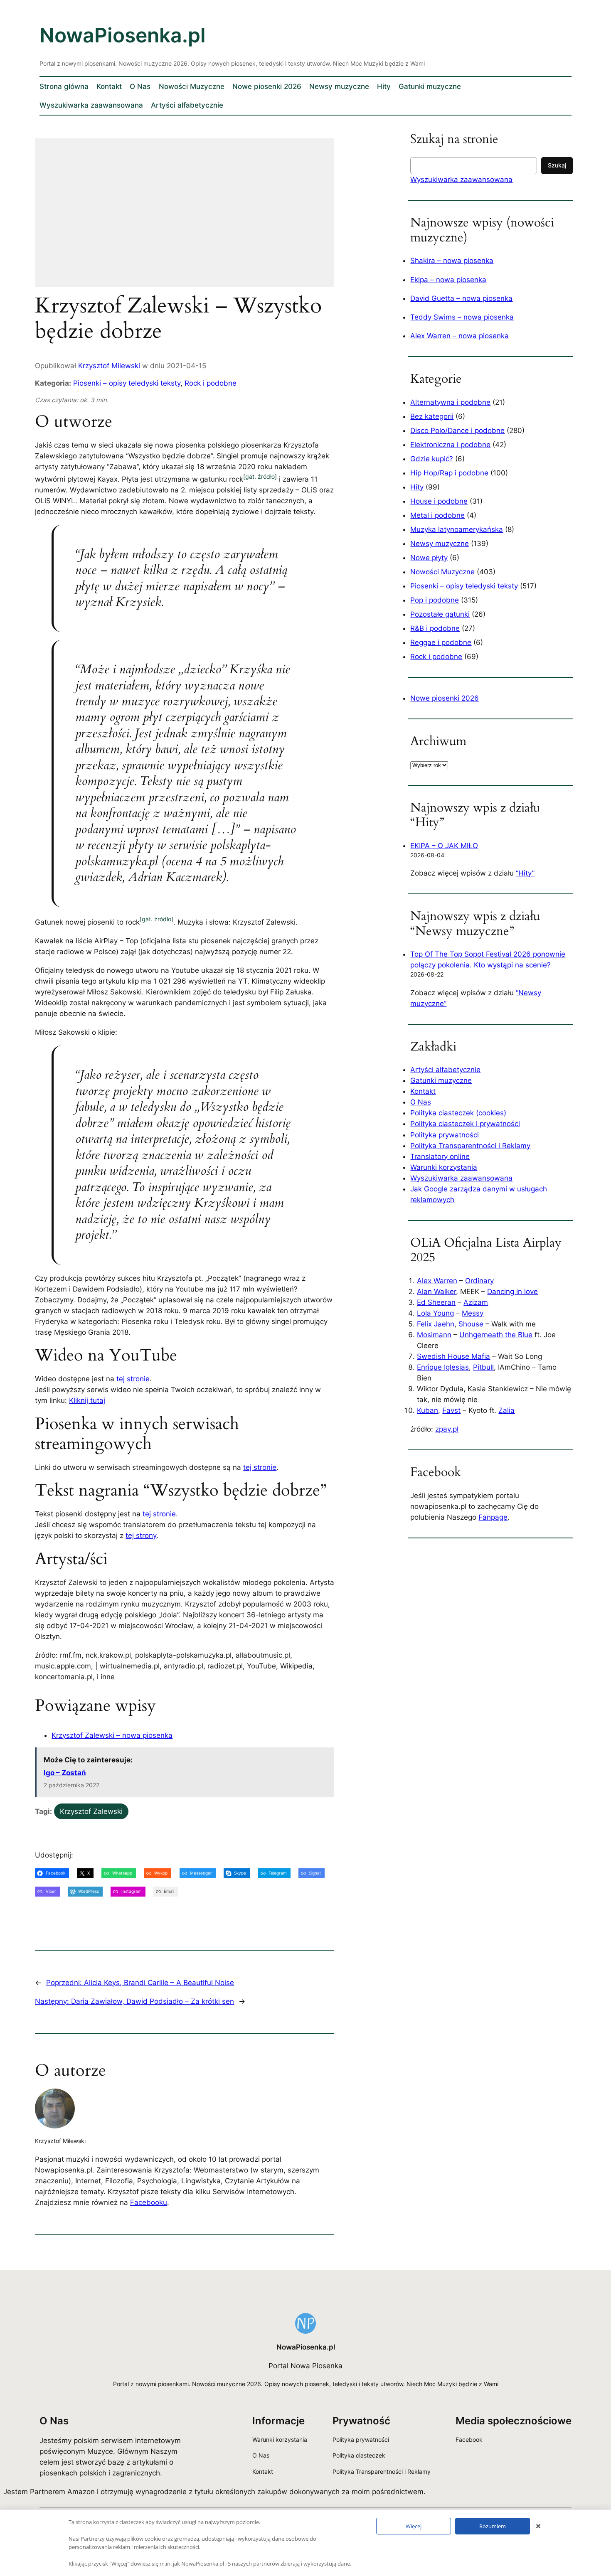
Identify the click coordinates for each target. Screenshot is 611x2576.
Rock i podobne (211, 383)
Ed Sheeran (436, 1302)
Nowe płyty (429, 558)
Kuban (427, 1410)
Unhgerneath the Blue (496, 1335)
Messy (473, 1313)
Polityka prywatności (445, 1135)
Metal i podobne (437, 515)
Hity (417, 487)
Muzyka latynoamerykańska (457, 529)
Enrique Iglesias (443, 1367)
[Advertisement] (185, 218)
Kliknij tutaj (87, 1400)
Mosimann (434, 1335)
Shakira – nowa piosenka (452, 261)
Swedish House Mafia (453, 1356)
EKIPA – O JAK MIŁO (444, 846)
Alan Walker (436, 1292)
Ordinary (479, 1281)
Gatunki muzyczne (441, 1080)
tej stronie (133, 1379)
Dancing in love (512, 1292)
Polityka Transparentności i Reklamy (470, 1146)
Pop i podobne (435, 600)
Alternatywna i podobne (450, 402)
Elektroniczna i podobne (450, 445)
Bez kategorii (432, 416)
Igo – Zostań (65, 1773)
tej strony (141, 1535)
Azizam (476, 1302)
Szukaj (557, 165)
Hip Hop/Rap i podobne (449, 473)
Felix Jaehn (436, 1324)
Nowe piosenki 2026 (445, 698)
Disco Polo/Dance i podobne (457, 431)
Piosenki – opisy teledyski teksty (127, 383)
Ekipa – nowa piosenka (448, 280)
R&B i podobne (435, 628)
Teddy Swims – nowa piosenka (462, 317)
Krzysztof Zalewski (91, 1811)
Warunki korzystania (444, 1167)
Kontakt (423, 1091)
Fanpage (493, 1517)
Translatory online (440, 1156)
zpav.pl (447, 1429)
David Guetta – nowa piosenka (461, 298)
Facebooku (149, 2202)
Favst (451, 1410)
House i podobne (439, 501)
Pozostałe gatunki (440, 614)
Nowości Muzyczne (442, 572)
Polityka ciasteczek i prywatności (465, 1124)
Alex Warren (437, 1281)
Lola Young (435, 1313)
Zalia (506, 1410)
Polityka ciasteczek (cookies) (458, 1113)
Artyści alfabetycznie (445, 1070)
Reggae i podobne (441, 642)
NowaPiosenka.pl (123, 35)
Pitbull (483, 1367)
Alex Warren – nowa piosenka (459, 336)
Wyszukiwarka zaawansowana (461, 180)
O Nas (421, 1102)
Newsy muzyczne (440, 544)
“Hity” (525, 873)
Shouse (471, 1324)
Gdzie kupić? (432, 459)
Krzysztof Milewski (109, 366)
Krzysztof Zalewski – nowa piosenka (112, 1735)
